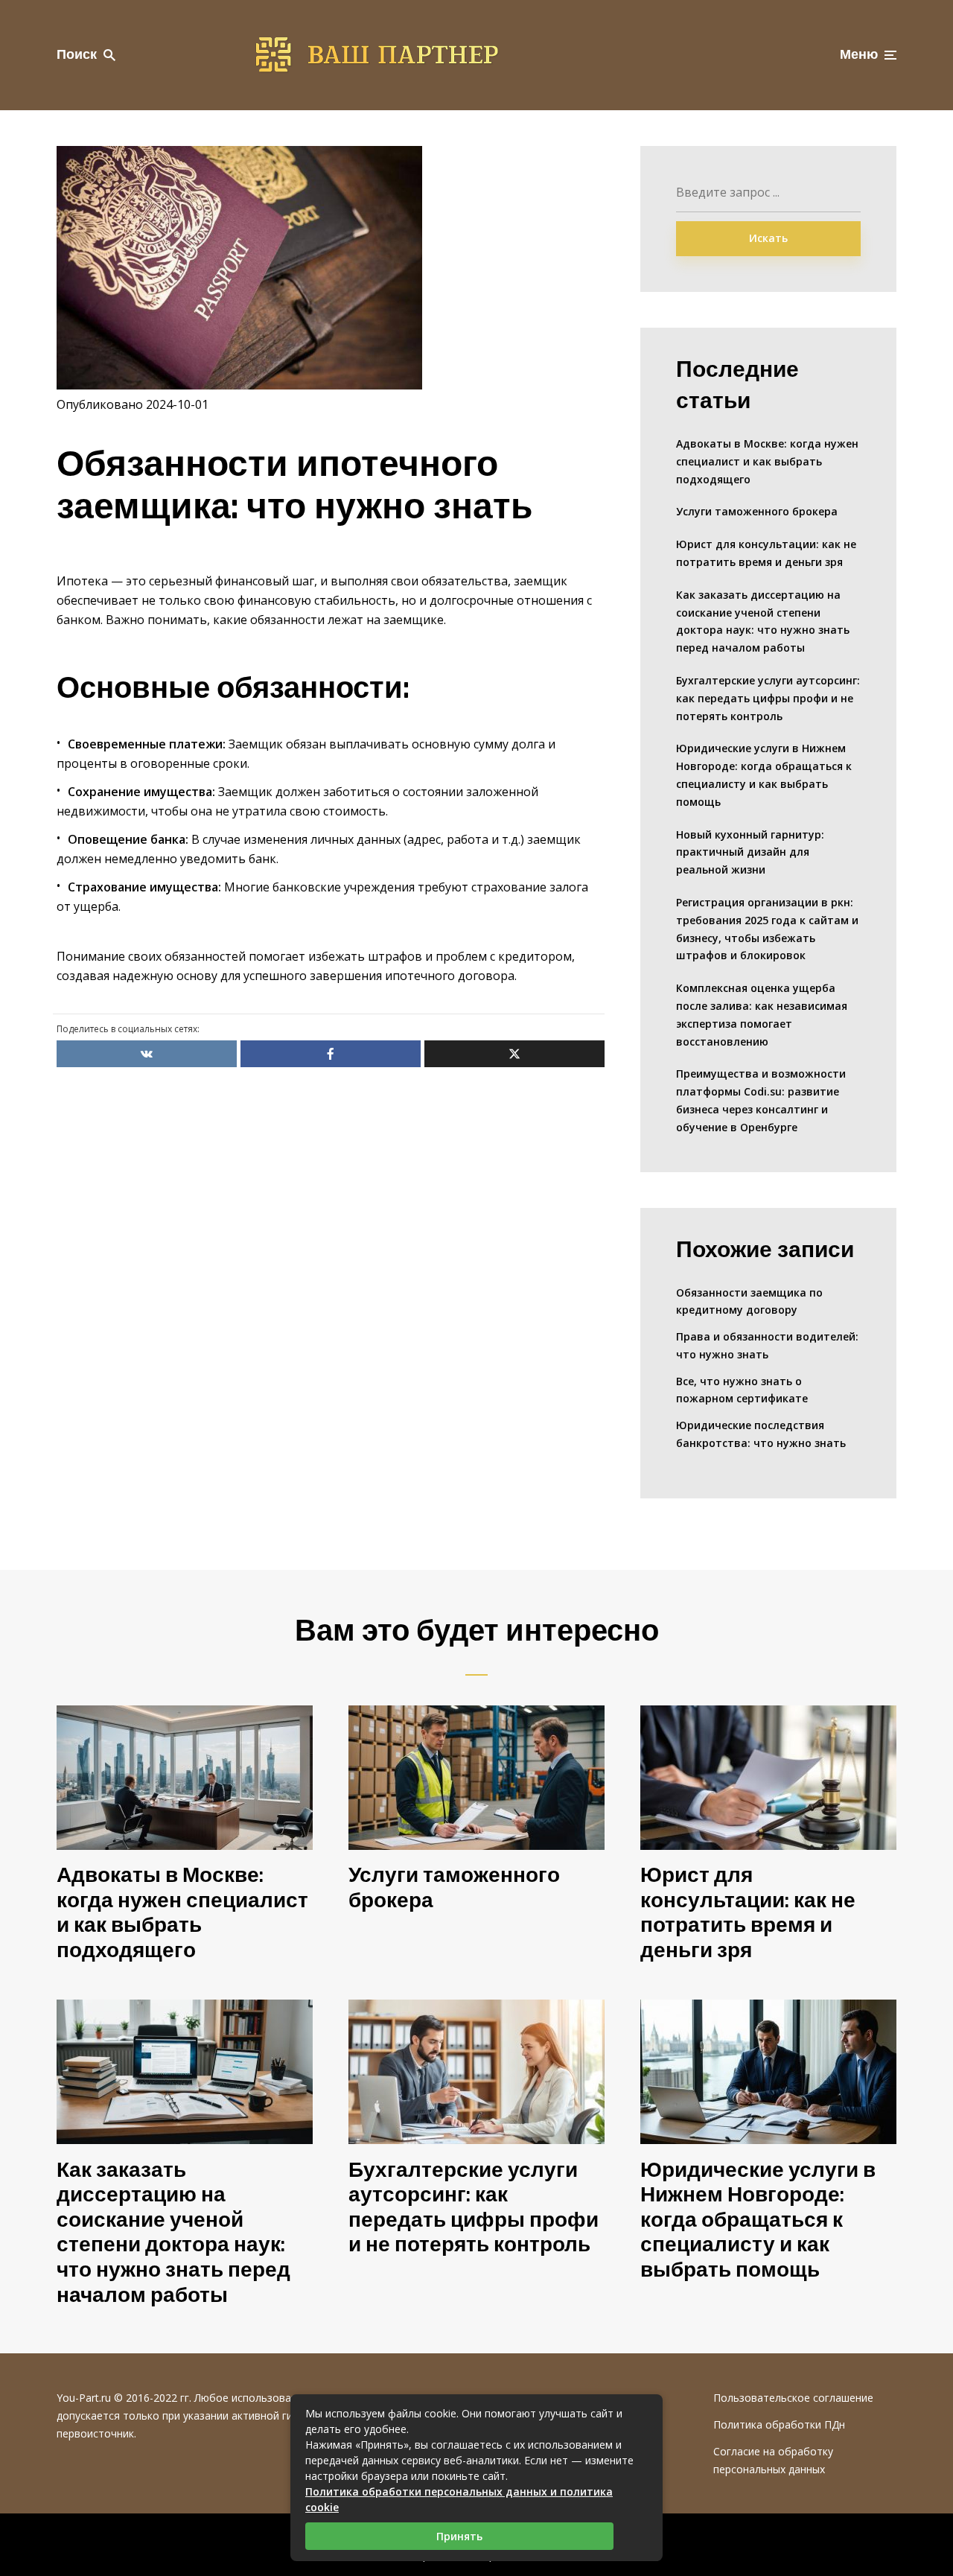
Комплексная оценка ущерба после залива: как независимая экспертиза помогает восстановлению (762, 1014)
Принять (459, 2536)
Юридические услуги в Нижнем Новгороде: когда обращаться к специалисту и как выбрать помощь (764, 775)
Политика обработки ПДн (779, 2424)
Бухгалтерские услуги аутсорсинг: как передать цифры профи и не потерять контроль (768, 698)
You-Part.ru (84, 2398)
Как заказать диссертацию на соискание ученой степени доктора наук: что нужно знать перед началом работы (763, 621)
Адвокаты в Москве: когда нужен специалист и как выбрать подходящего (767, 461)
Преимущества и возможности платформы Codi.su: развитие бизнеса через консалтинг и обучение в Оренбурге (761, 1100)
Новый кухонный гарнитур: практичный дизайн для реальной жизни (750, 852)
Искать (768, 238)
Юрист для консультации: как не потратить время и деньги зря (766, 553)
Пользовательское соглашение (793, 2398)
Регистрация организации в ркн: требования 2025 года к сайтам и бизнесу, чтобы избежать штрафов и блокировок (767, 929)
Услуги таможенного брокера (757, 511)
